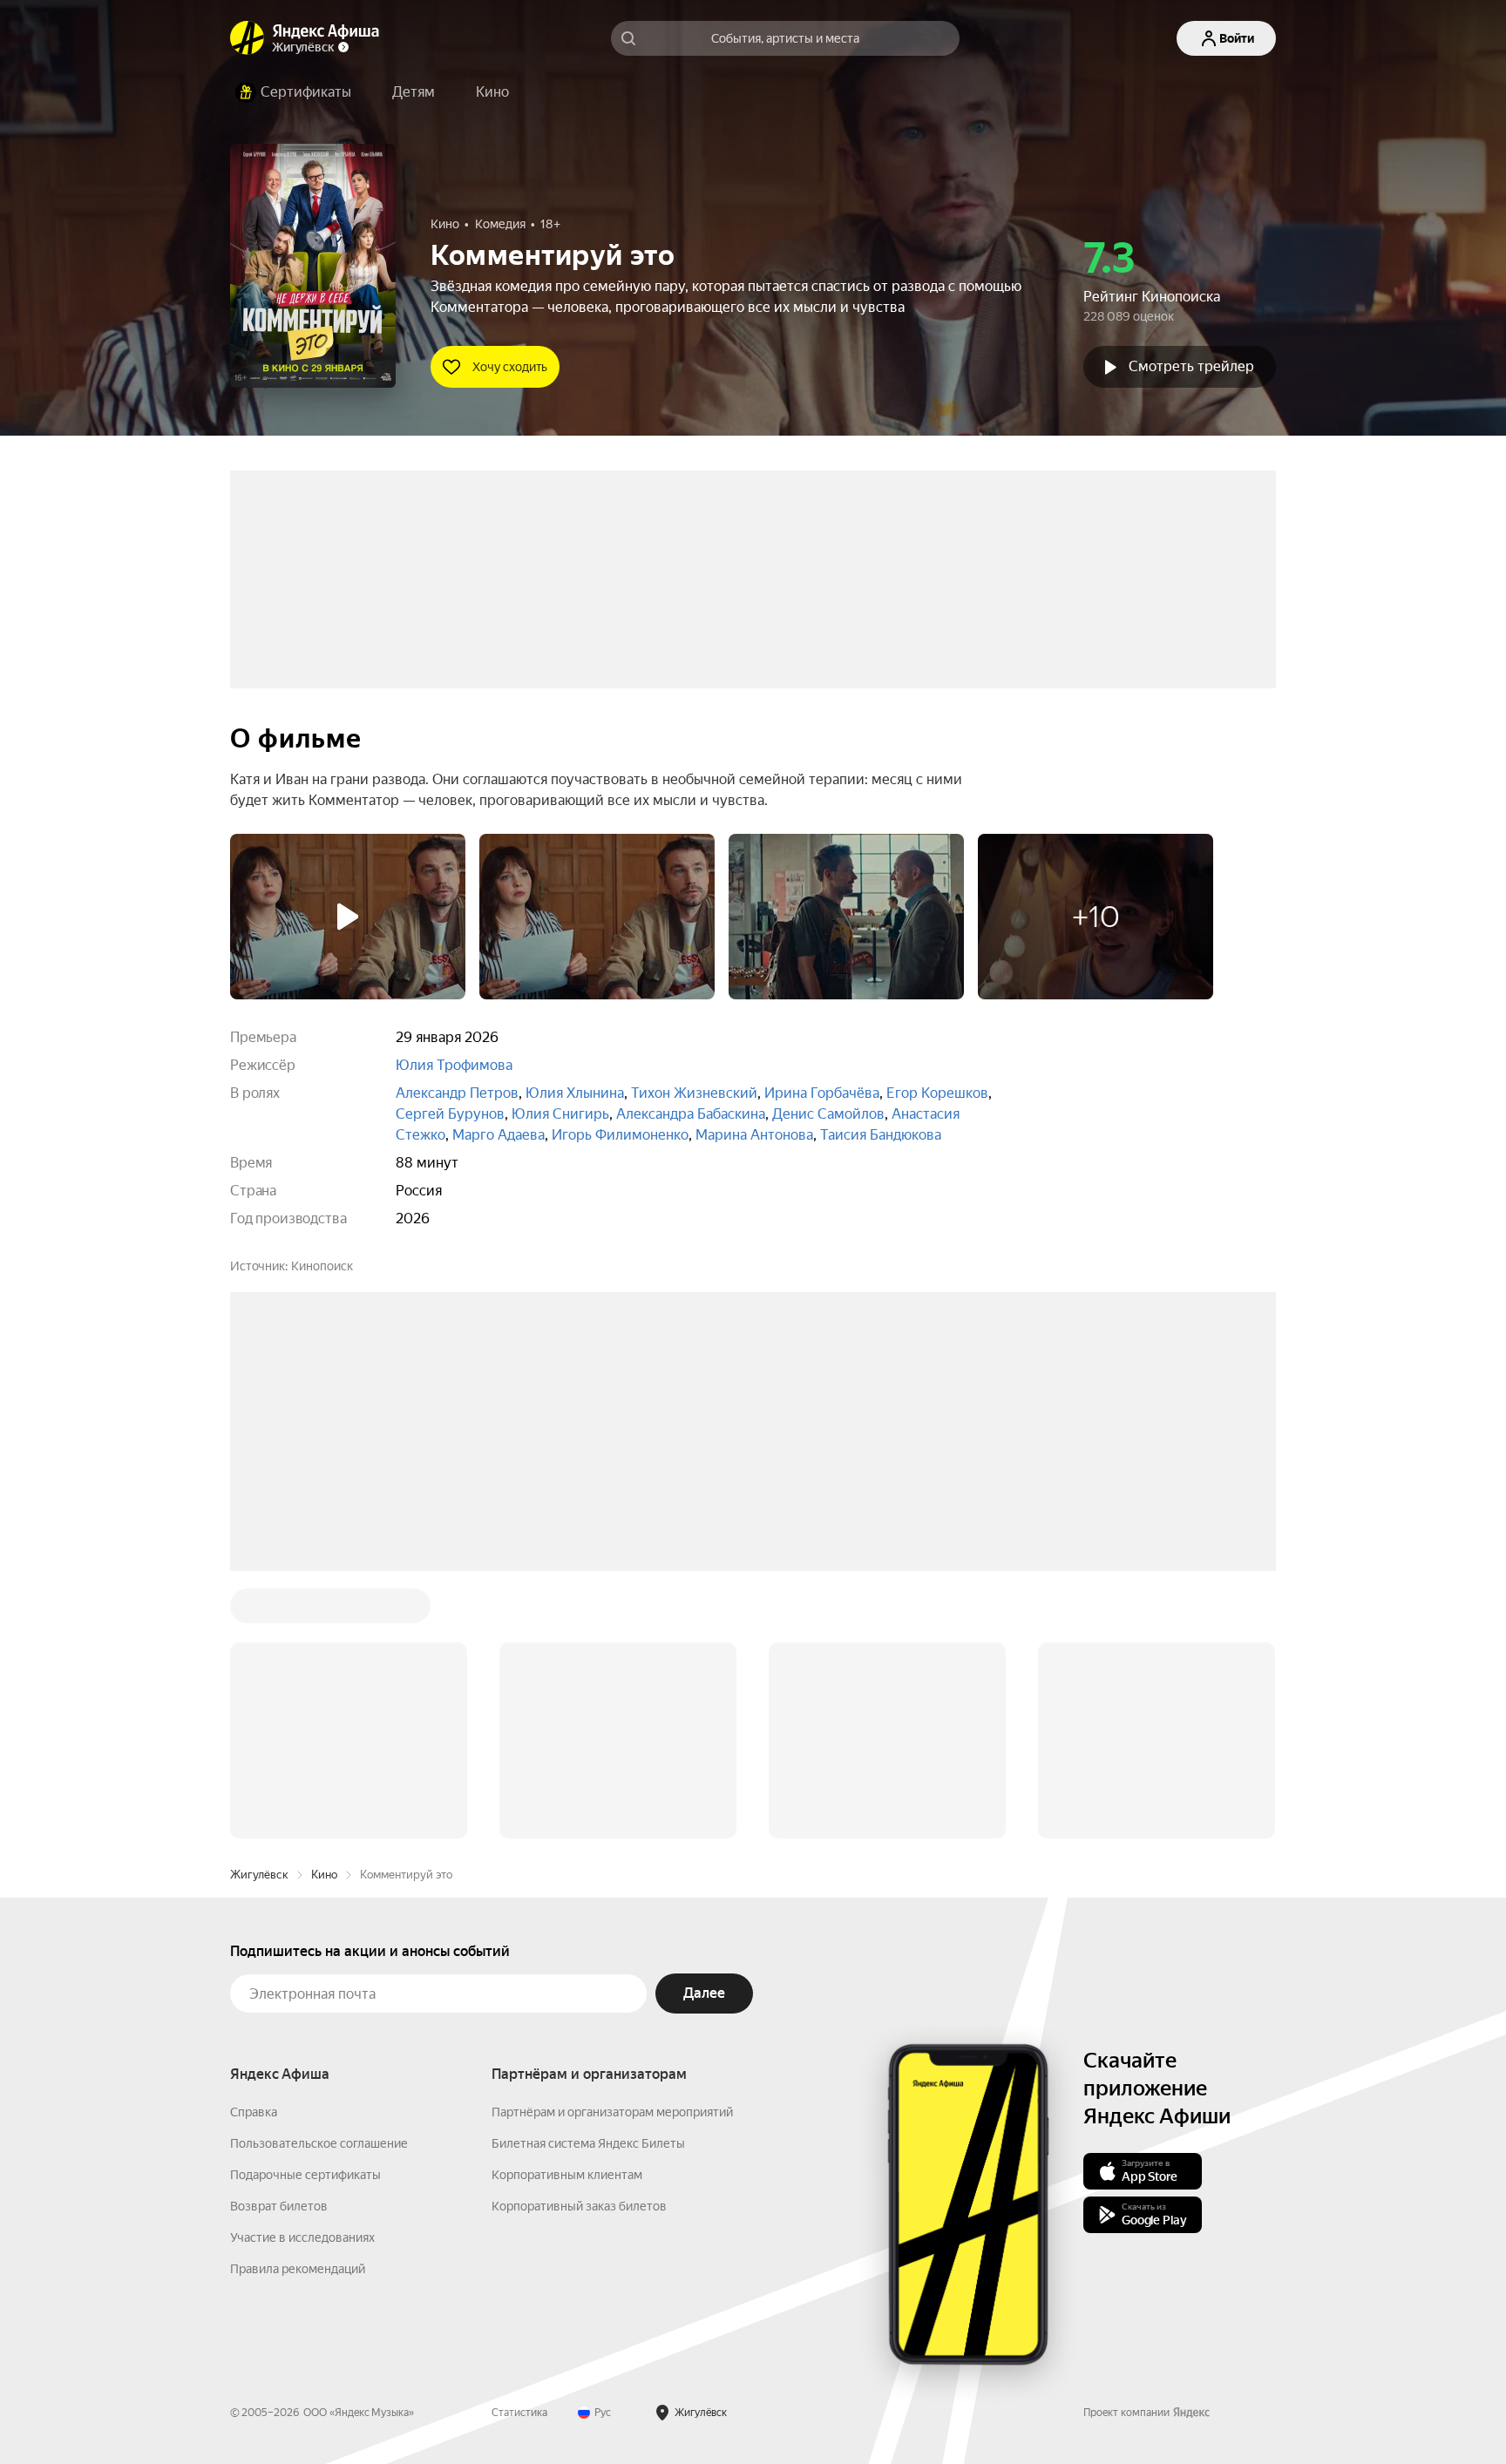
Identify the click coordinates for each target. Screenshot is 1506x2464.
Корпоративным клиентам (567, 1911)
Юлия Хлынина (575, 1093)
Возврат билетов (279, 1942)
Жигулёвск (259, 1611)
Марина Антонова (754, 1135)
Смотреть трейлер (1191, 366)
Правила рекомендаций (298, 2005)
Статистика (519, 2149)
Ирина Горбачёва (822, 1093)
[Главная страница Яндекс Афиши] (248, 38)
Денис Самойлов (828, 1114)
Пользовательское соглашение (319, 1879)
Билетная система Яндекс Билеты (588, 1879)
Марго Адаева (499, 1135)
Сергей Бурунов (450, 1114)
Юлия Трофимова (454, 1065)
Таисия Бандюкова (881, 1135)
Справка (254, 1848)
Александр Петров (457, 1093)
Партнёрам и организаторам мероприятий (612, 1848)
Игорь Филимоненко (620, 1135)
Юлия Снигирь (560, 1114)
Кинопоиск (322, 1266)
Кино (324, 1611)
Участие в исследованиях (302, 1973)
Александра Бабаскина (691, 1114)
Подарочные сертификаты (305, 1911)
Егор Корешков (937, 1093)
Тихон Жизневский (694, 1093)
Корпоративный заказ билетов (579, 1942)
